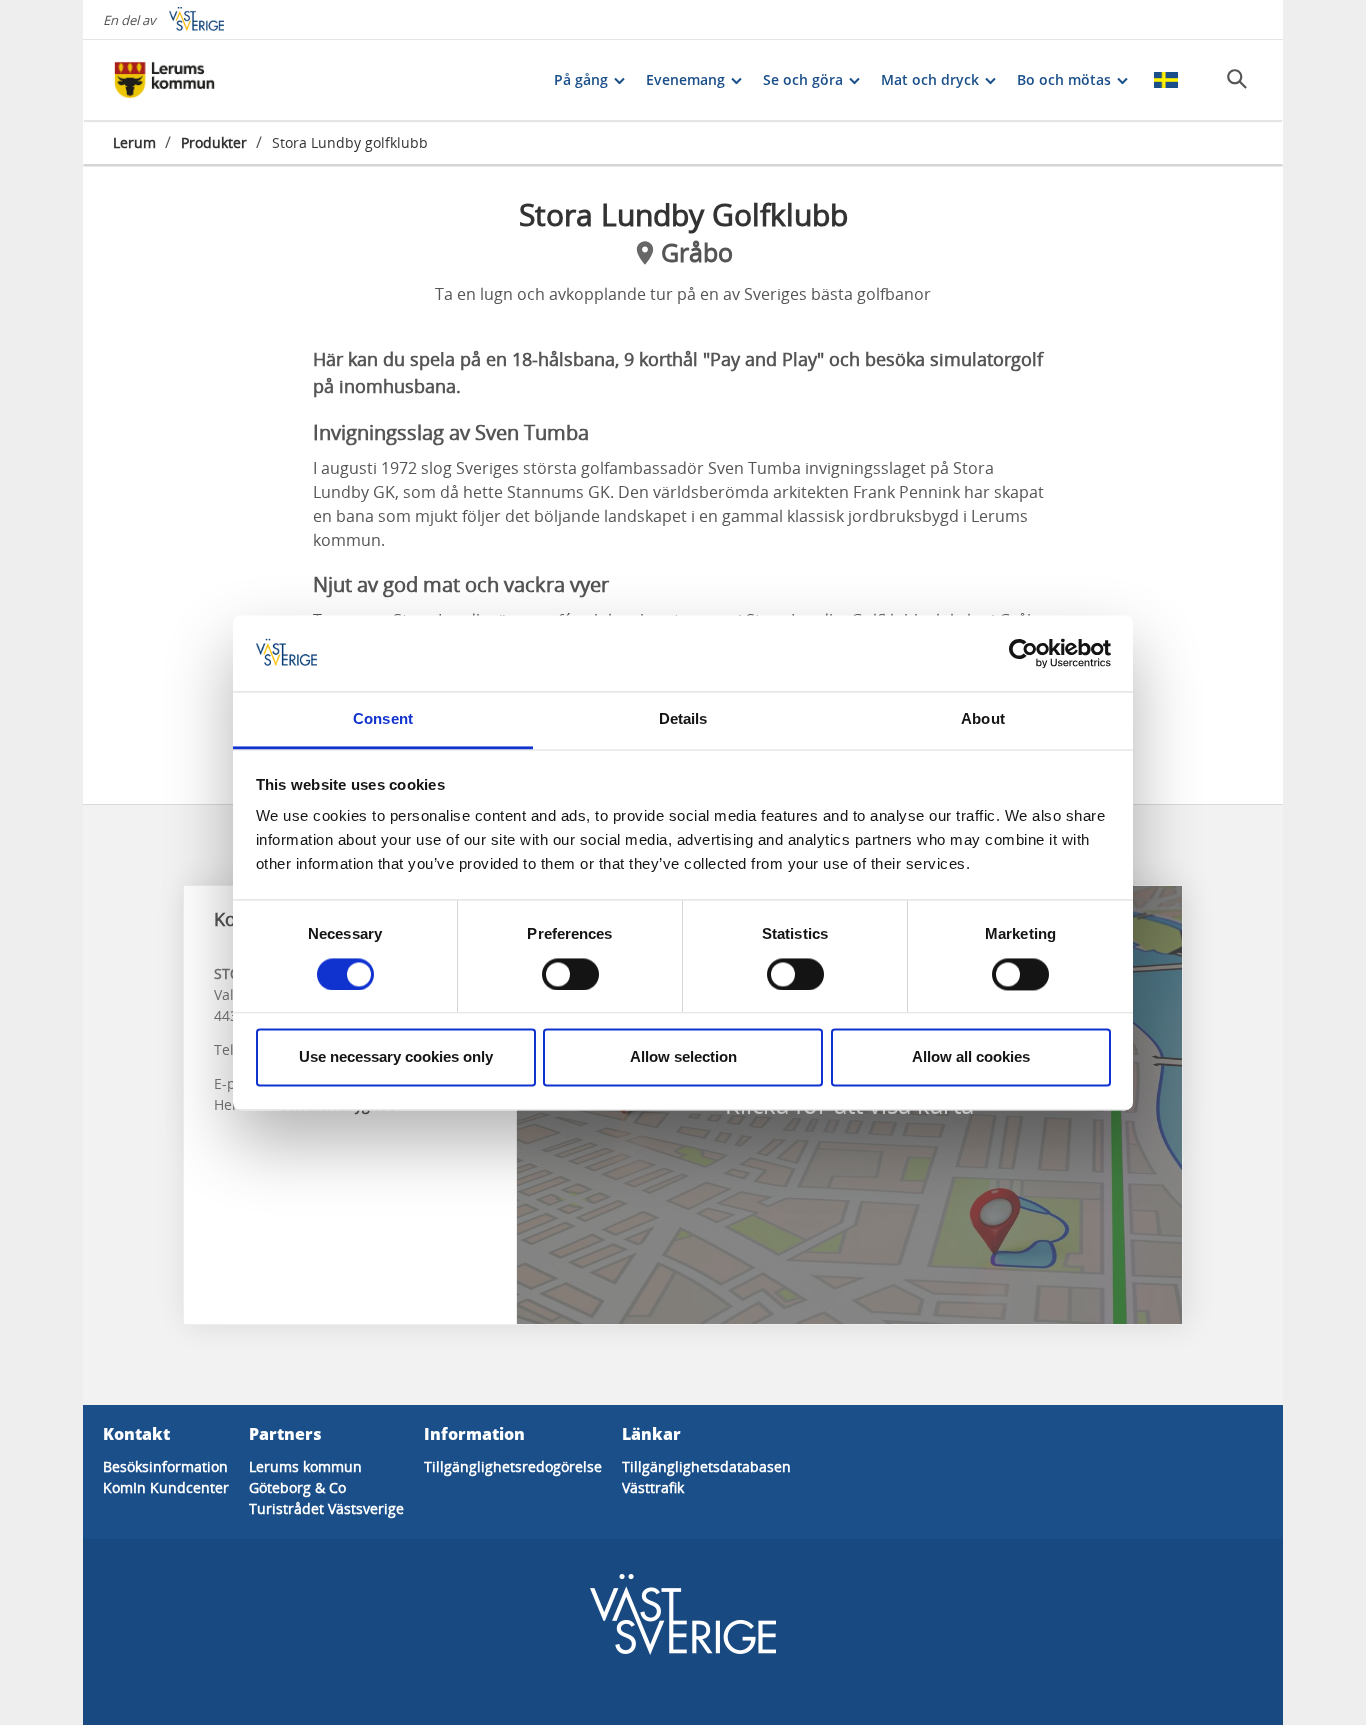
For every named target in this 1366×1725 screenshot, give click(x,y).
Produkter (214, 142)
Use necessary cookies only (396, 1057)
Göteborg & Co (297, 1487)
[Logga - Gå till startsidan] (183, 80)
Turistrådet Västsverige (326, 1508)
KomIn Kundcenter (166, 1487)
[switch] (570, 974)
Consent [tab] (383, 719)
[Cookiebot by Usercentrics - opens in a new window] (1023, 653)
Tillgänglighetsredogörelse (513, 1466)
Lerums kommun (305, 1466)
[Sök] (1237, 79)
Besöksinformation (165, 1466)
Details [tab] (683, 719)
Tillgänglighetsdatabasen (706, 1466)
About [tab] (983, 719)
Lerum (134, 142)
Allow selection (683, 1057)
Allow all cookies (971, 1057)
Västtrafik (653, 1487)
